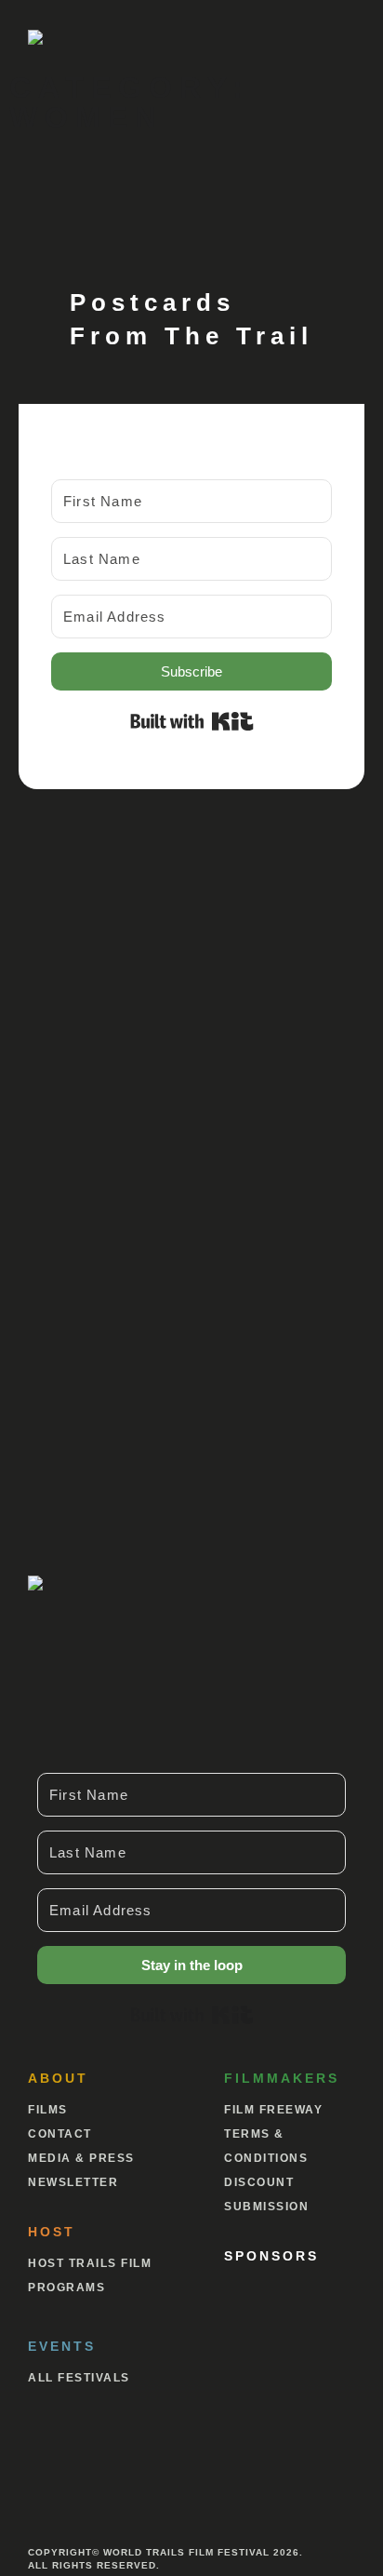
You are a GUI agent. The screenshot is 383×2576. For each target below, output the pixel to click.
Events (62, 2346)
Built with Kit (192, 721)
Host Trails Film (90, 2263)
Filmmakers (282, 2078)
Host (52, 2232)
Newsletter (73, 2182)
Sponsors (271, 2256)
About (58, 2078)
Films (48, 2110)
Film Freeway (273, 2110)
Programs (66, 2288)
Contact (60, 2134)
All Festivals (79, 2378)
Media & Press (81, 2158)
